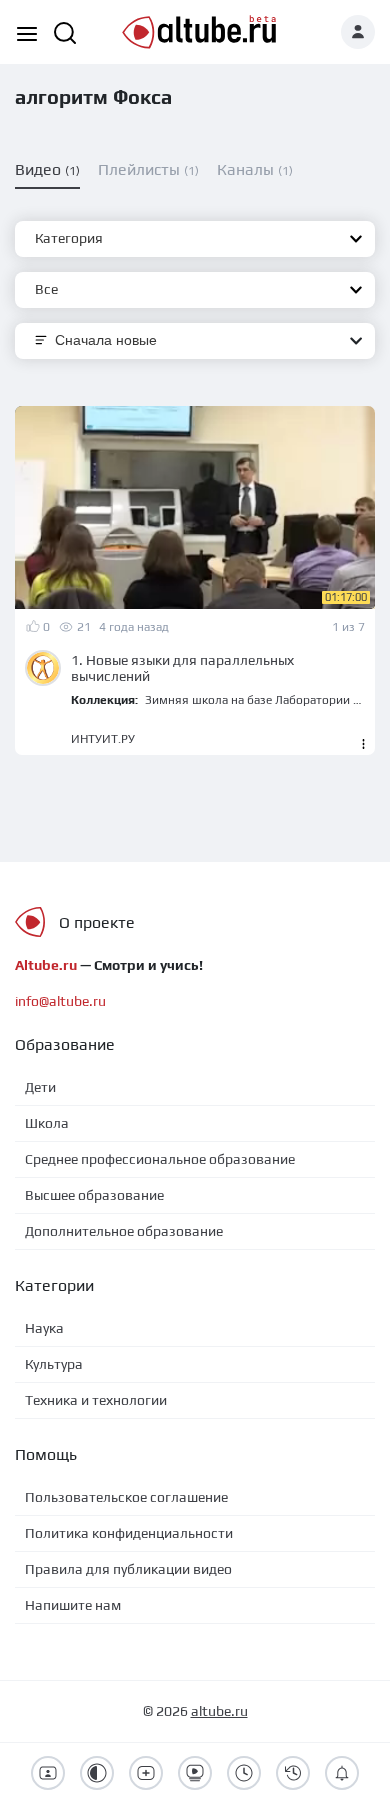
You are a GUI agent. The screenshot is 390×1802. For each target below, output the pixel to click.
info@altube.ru (60, 1001)
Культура (54, 1364)
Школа (47, 1123)
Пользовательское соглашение (126, 1497)
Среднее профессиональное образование (160, 1159)
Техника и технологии (96, 1400)
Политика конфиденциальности (129, 1533)
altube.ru (219, 1711)
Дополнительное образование (124, 1231)
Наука (44, 1328)
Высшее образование (94, 1195)
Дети (40, 1087)
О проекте (97, 922)
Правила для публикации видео (128, 1569)
